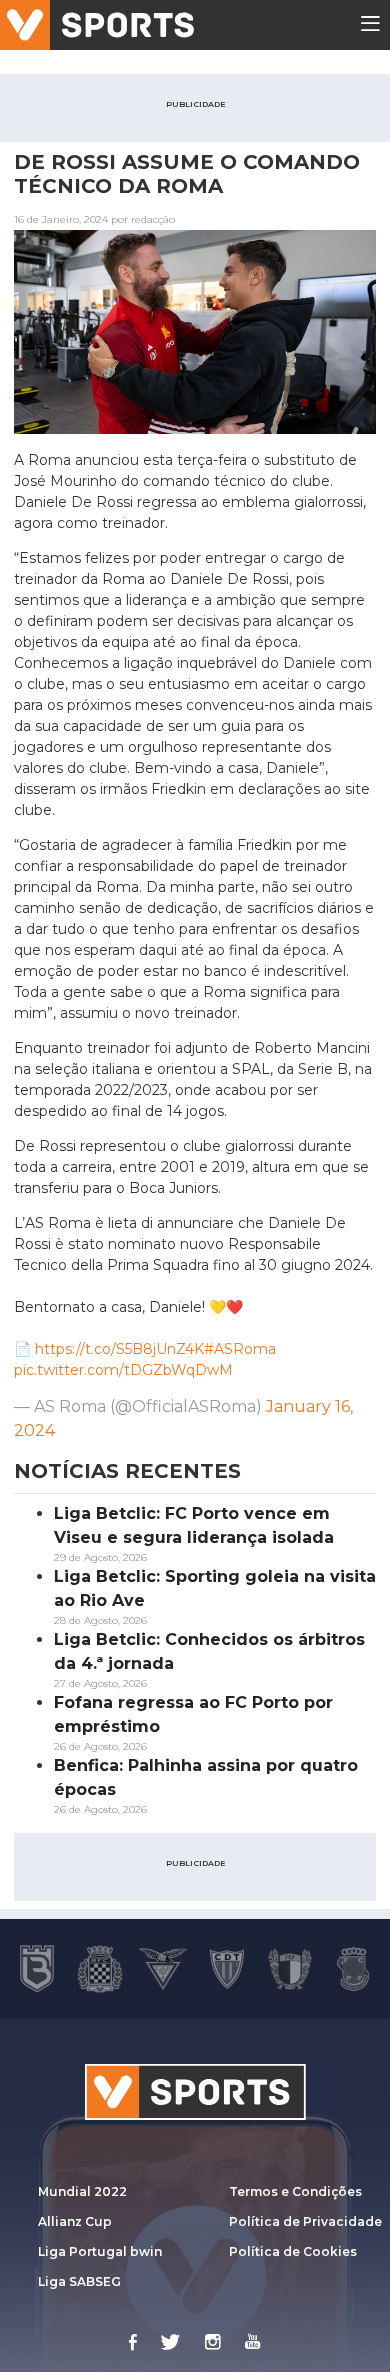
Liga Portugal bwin (100, 2251)
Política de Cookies (293, 2251)
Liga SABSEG (79, 2281)
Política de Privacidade (305, 2221)
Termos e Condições (295, 2191)
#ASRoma (240, 1349)
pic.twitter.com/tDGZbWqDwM (123, 1370)
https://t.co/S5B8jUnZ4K (119, 1349)
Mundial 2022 (82, 2191)
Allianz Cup (75, 2221)
